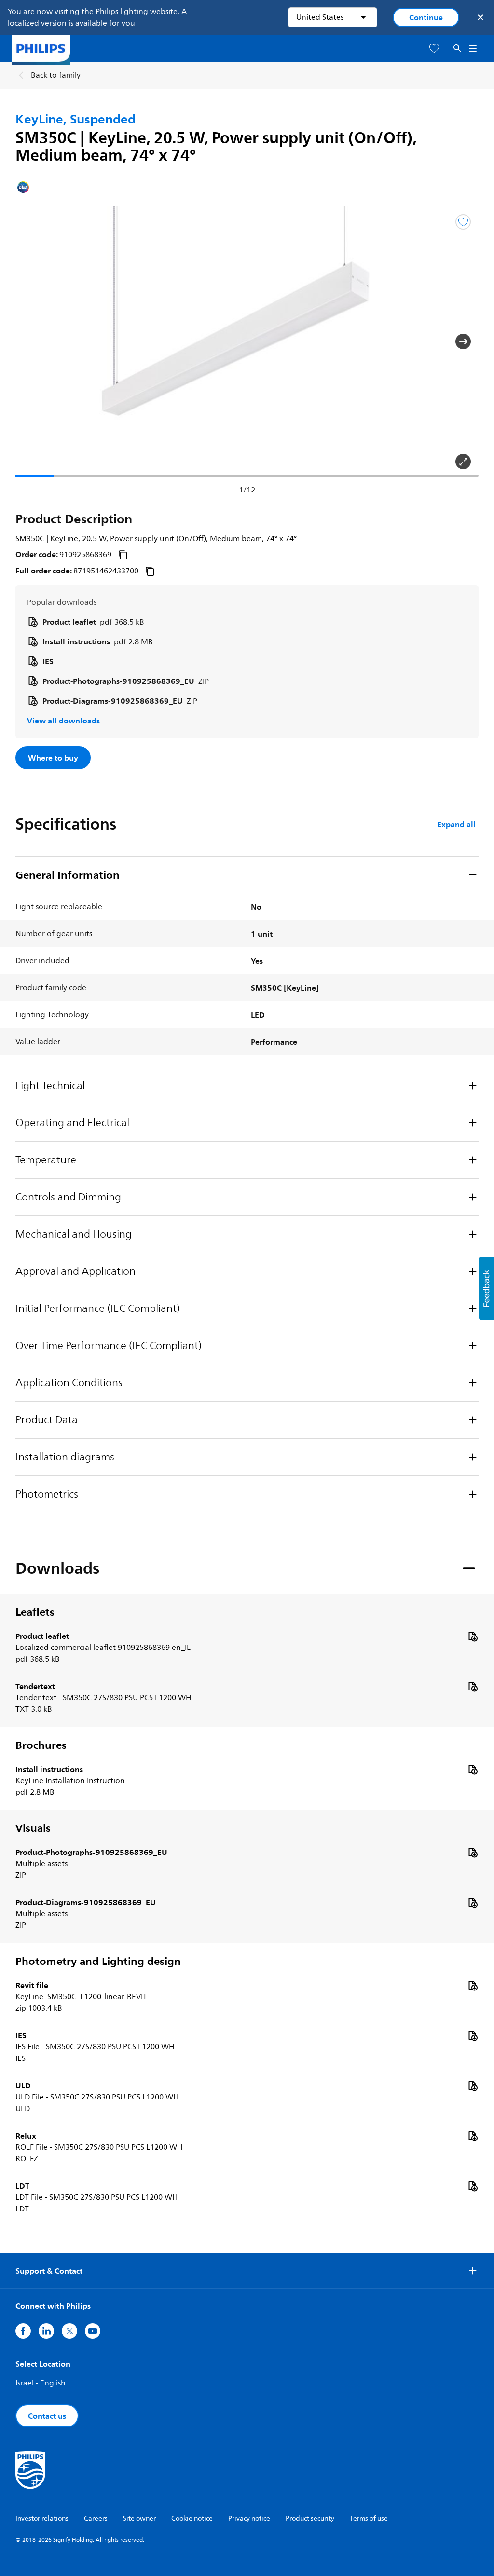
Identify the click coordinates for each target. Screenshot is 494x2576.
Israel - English (41, 2383)
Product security (310, 2518)
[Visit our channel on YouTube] (93, 2331)
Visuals (33, 1828)
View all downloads (63, 721)
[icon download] (473, 1636)
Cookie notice (192, 2518)
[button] (31, 341)
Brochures (41, 1745)
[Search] (457, 48)
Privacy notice (249, 2518)
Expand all (456, 824)
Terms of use (369, 2518)
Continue (426, 17)
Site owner (139, 2518)
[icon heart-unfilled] (434, 48)
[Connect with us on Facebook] (23, 2331)
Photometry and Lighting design (98, 1961)
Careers (96, 2518)
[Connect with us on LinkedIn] (46, 2331)
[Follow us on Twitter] (69, 2331)
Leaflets (35, 1612)
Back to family (56, 75)
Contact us (47, 2416)
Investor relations (42, 2518)
